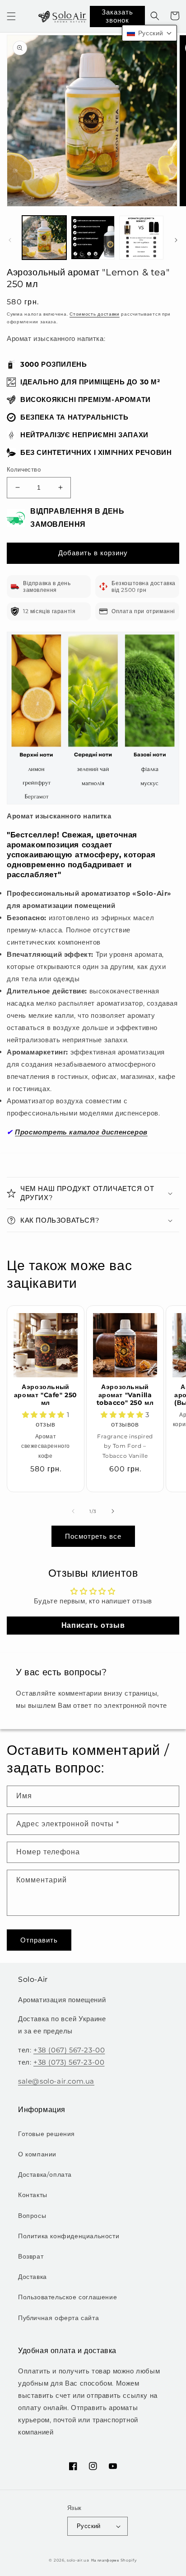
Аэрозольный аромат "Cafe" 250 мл (46, 1395)
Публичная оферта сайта (58, 2318)
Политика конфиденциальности (69, 2236)
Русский (89, 2526)
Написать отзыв (93, 1625)
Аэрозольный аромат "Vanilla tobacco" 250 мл (125, 1395)
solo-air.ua (78, 2560)
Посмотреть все (93, 1536)
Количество (24, 469)
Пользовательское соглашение (67, 2297)
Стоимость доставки (95, 314)
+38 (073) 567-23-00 (69, 2062)
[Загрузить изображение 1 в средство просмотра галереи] (44, 238)
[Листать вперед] (176, 240)
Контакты (33, 2195)
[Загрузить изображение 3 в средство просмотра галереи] (141, 238)
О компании (37, 2154)
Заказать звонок (117, 16)
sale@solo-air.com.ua (56, 2081)
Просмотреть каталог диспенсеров (81, 1132)
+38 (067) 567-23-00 (69, 2050)
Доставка (33, 2277)
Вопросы (32, 2216)
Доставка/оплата (45, 2174)
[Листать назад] (10, 240)
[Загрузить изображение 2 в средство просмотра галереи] (93, 238)
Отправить (39, 1940)
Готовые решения (46, 2134)
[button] (11, 16)
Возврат (31, 2256)
